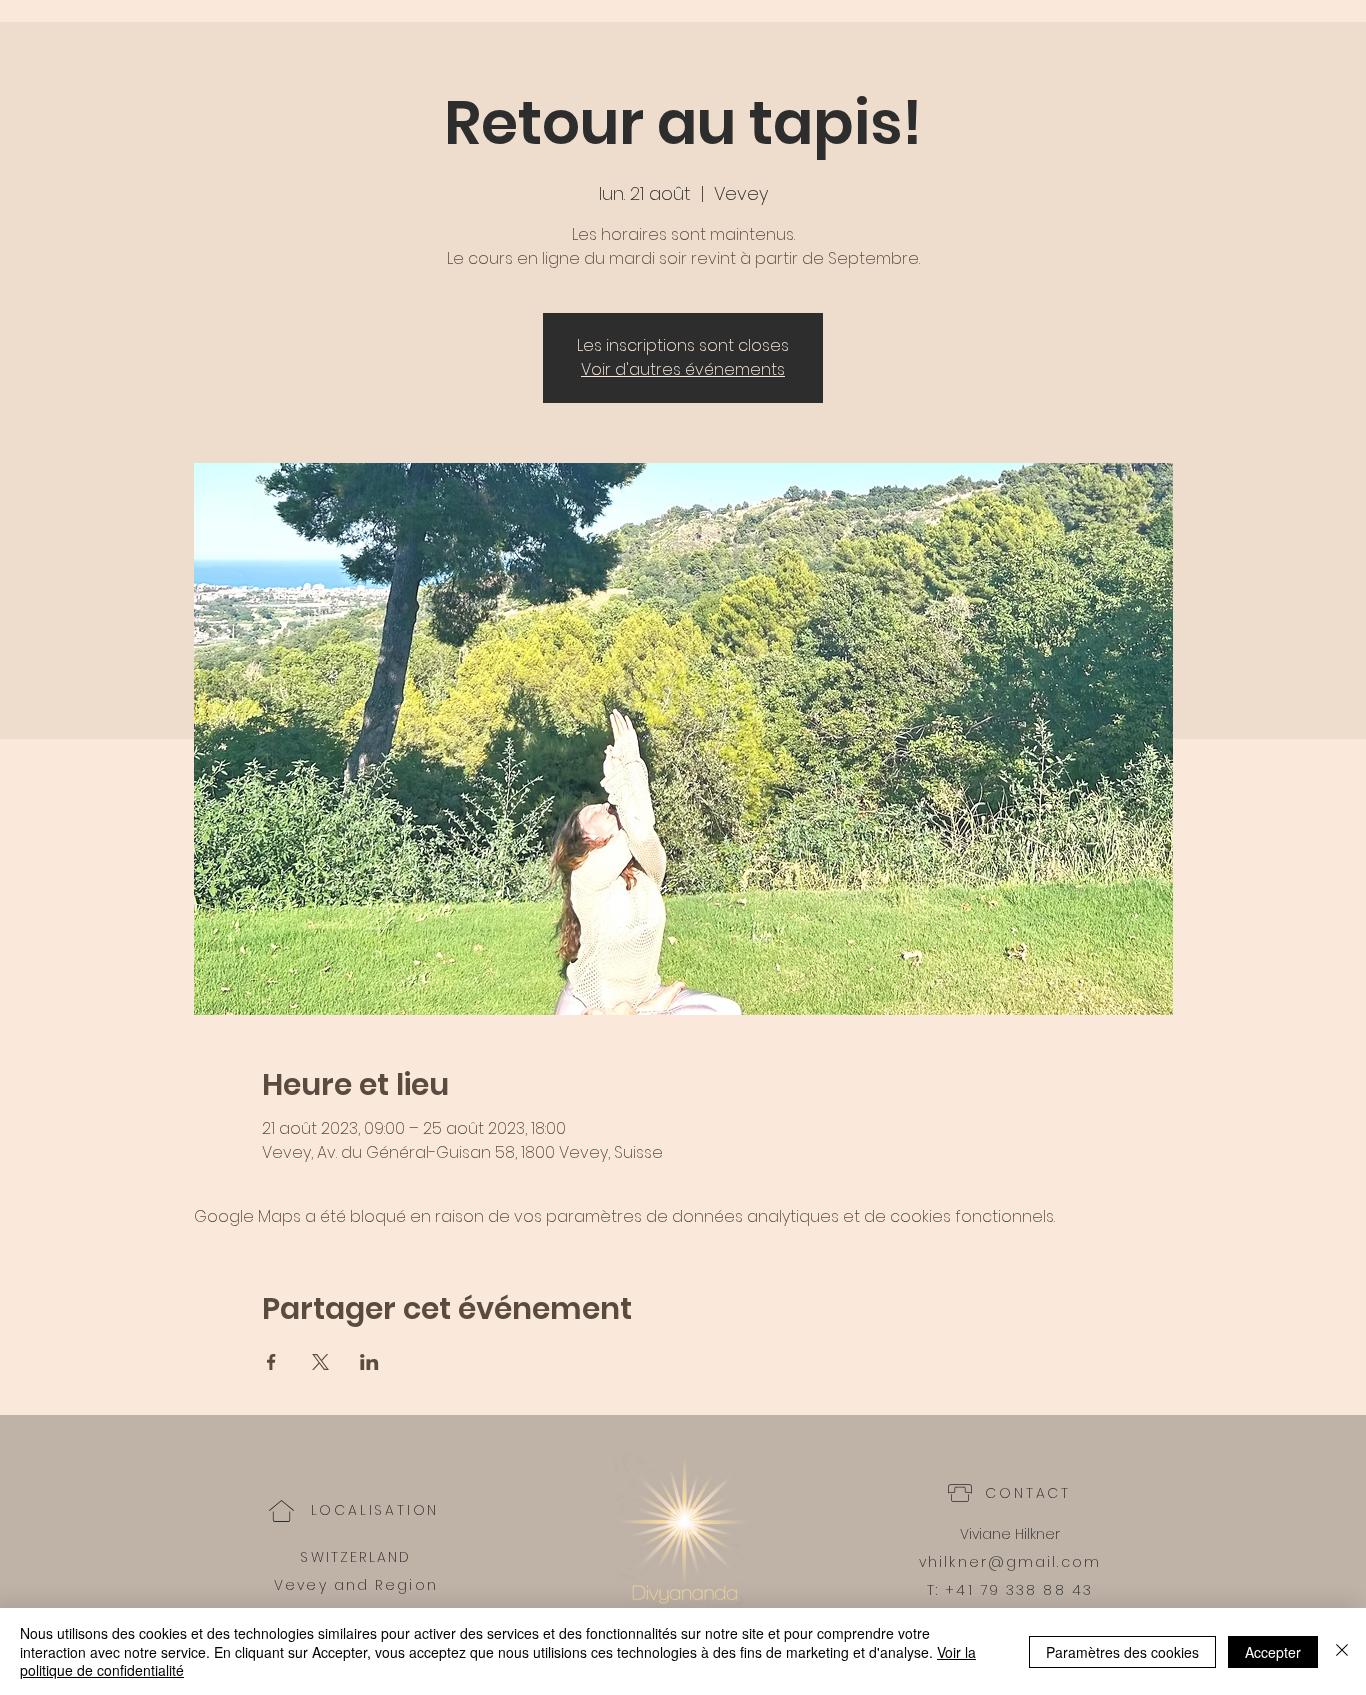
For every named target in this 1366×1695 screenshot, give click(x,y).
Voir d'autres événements (683, 369)
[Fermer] (1342, 1651)
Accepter (1273, 1652)
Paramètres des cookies (1122, 1652)
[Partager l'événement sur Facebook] (271, 1362)
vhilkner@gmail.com (1010, 1562)
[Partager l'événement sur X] (320, 1362)
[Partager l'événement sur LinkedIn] (369, 1362)
